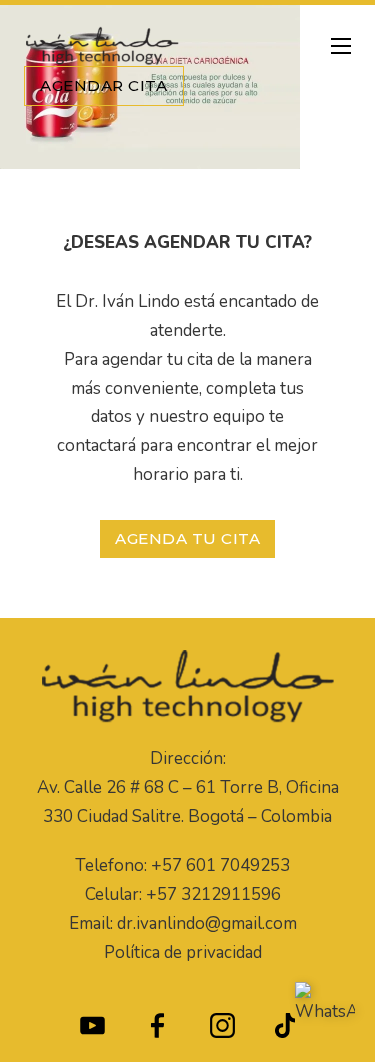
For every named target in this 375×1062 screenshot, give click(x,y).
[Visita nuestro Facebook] (157, 1030)
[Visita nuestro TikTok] (285, 1030)
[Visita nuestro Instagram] (222, 1030)
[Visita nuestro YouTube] (92, 1030)
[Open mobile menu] (341, 46)
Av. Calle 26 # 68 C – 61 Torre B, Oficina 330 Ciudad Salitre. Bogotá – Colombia (188, 802)
